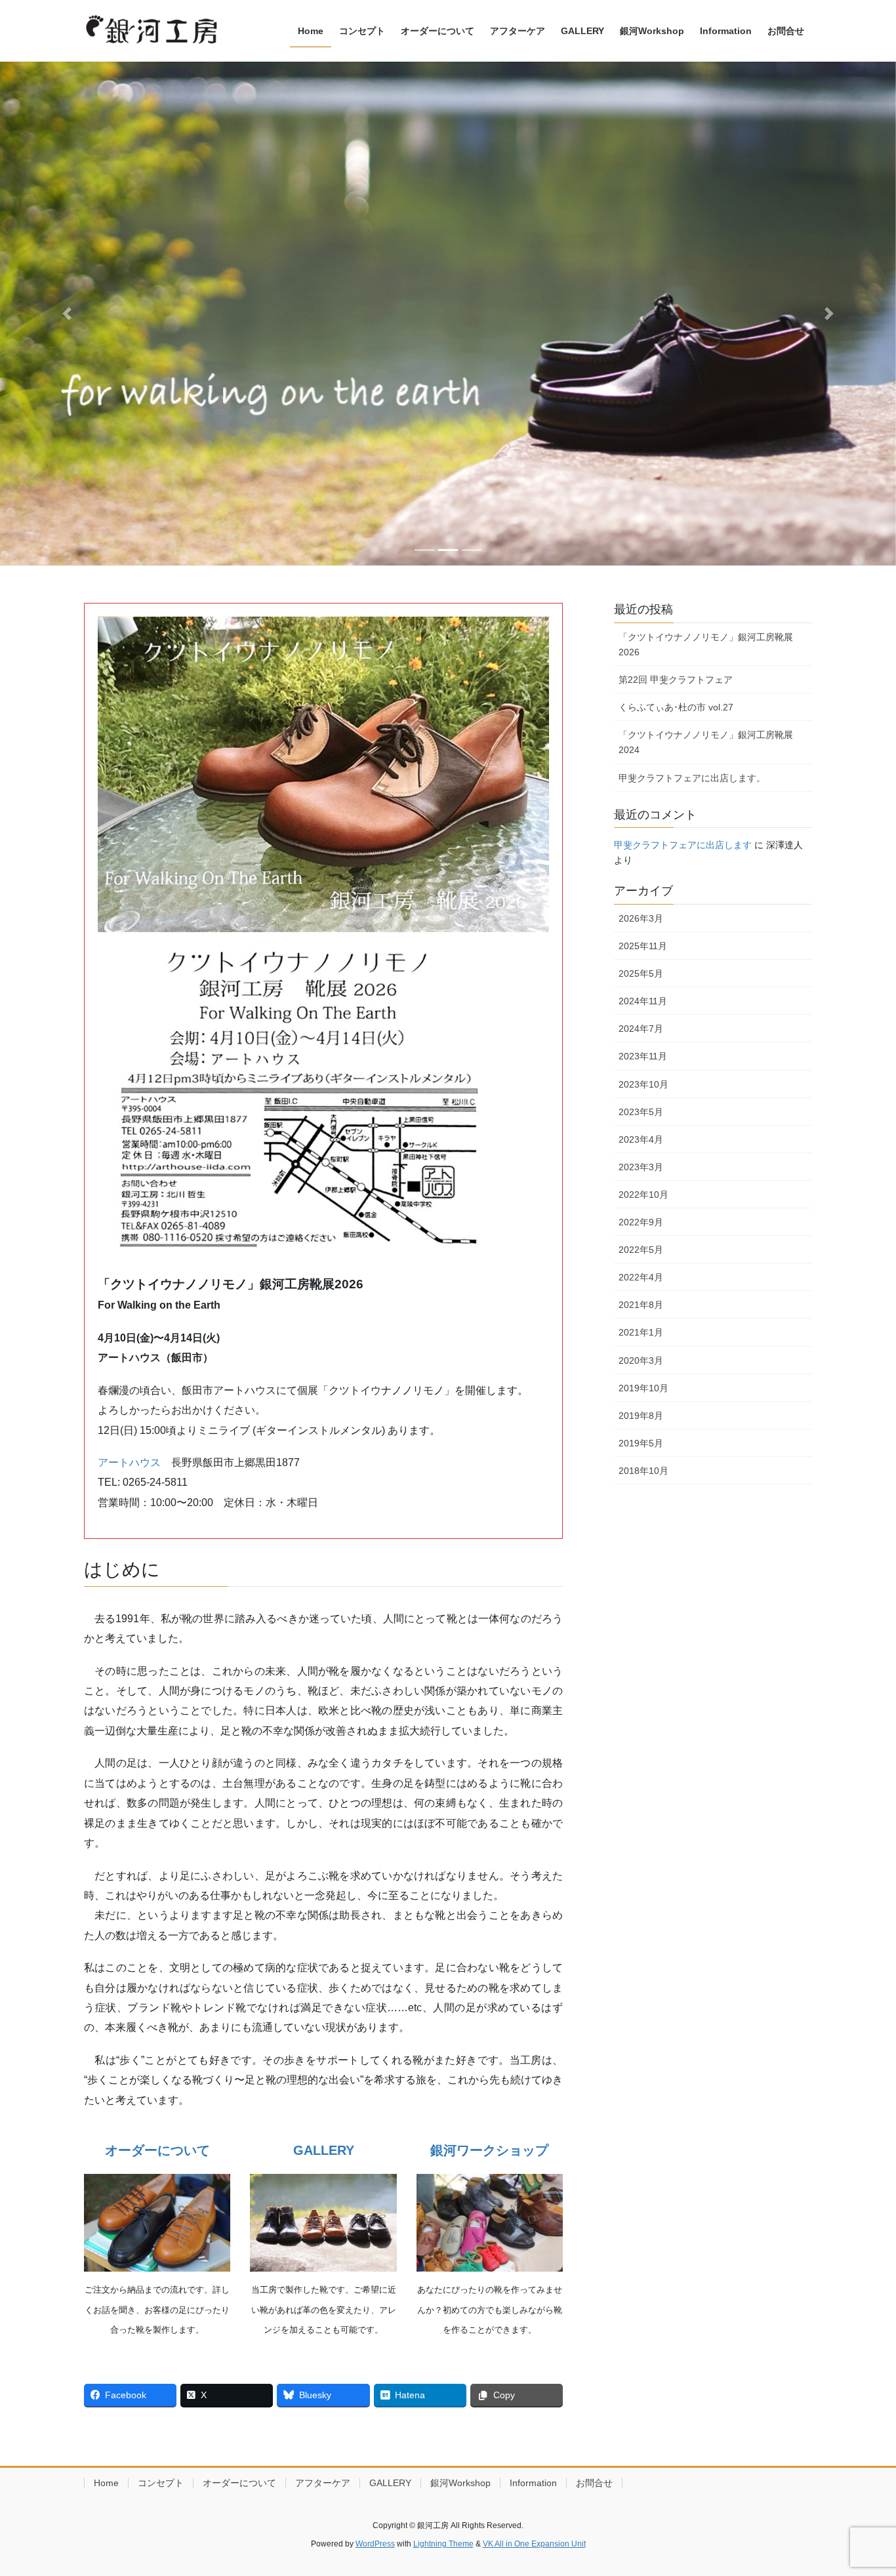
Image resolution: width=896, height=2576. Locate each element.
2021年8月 (641, 1305)
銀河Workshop (460, 2483)
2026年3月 (641, 918)
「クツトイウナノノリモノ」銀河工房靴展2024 (706, 742)
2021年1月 (641, 1332)
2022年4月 (641, 1277)
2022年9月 (641, 1222)
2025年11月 (643, 946)
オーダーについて (239, 2483)
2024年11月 (643, 1001)
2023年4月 (641, 1139)
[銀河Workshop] (490, 2223)
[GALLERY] (323, 2223)
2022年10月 (643, 1195)
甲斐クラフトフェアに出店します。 (692, 778)
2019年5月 (641, 1443)
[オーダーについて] (157, 2223)
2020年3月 (641, 1360)
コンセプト (161, 2483)
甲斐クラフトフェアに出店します (683, 845)
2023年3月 (641, 1167)
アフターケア (323, 2483)
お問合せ (594, 2483)
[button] (67, 314)
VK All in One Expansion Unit (534, 2544)
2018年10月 (643, 1471)
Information (533, 2483)
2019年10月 (643, 1388)
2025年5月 (641, 973)
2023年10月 (643, 1084)
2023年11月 (643, 1056)
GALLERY (390, 2483)
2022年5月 (641, 1250)
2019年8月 (641, 1416)
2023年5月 (641, 1112)
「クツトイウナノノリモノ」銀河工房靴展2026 (706, 644)
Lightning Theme (443, 2544)
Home (106, 2483)
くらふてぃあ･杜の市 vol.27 (676, 707)
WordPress (375, 2544)
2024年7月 (641, 1029)
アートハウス (129, 1462)
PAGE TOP (863, 2487)
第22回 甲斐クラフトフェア (676, 680)
